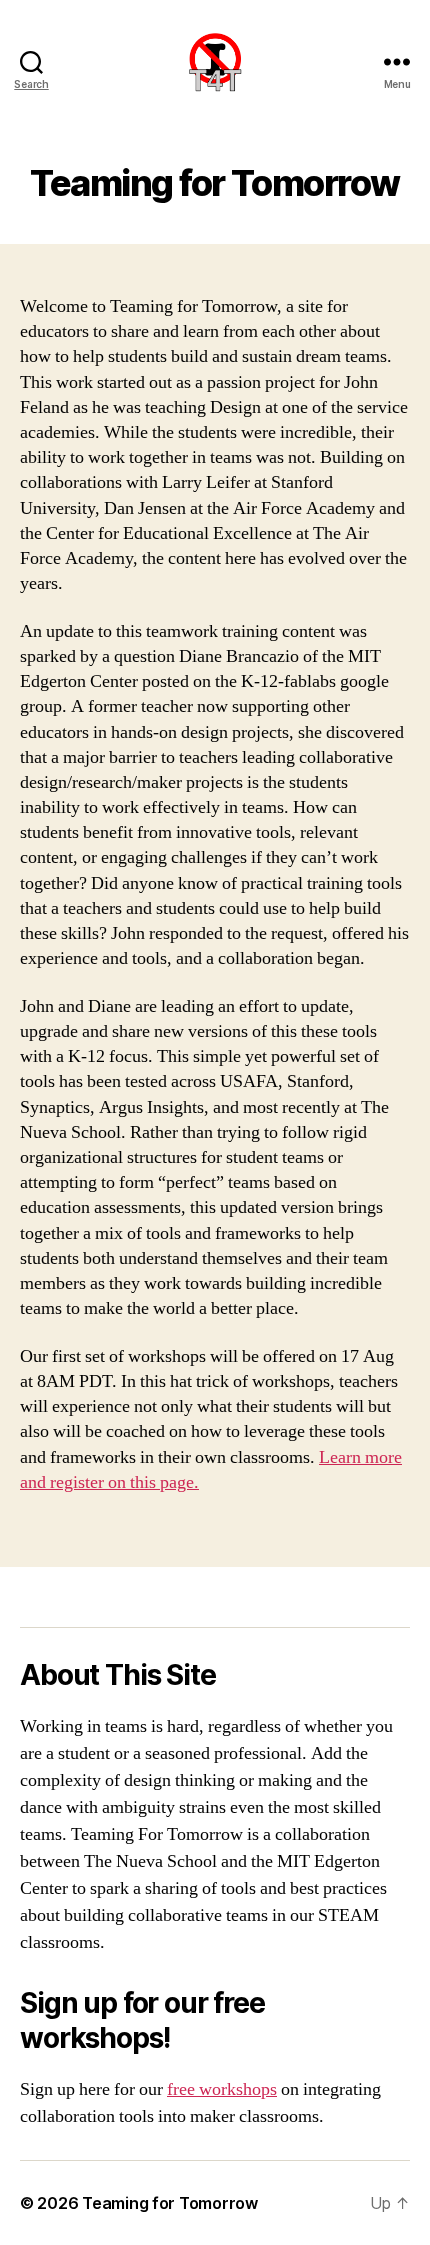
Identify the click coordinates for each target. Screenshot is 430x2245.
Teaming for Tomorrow (170, 2203)
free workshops (222, 2089)
